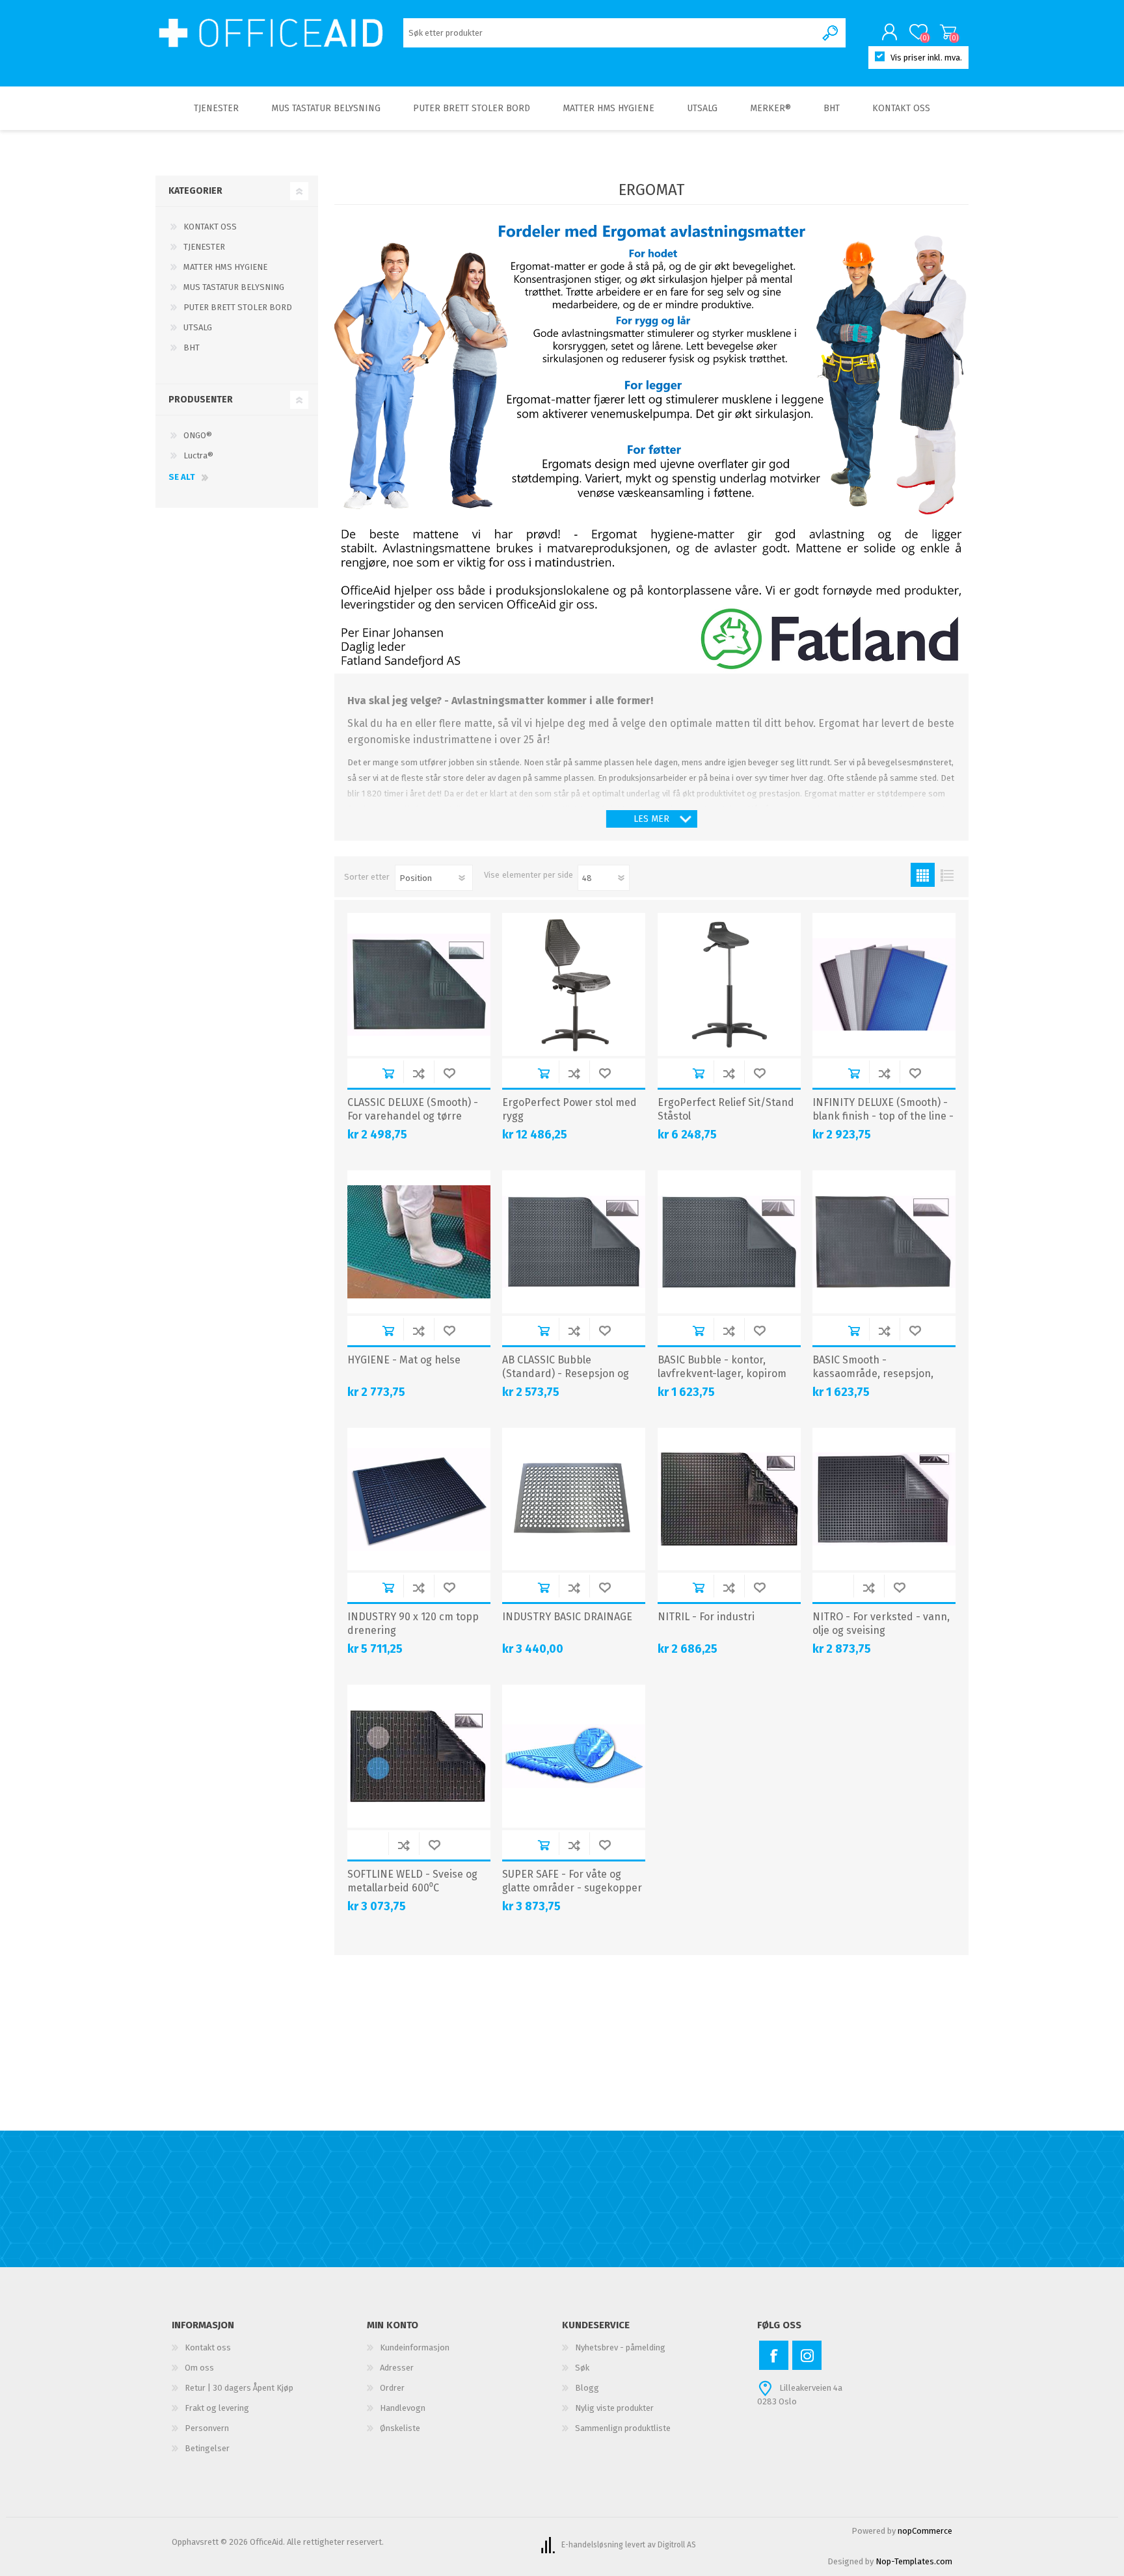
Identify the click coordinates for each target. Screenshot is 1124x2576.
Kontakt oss (208, 2347)
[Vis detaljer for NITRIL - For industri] (729, 1499)
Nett (923, 875)
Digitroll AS (677, 2545)
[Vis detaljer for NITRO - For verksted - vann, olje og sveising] (884, 1499)
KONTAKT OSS (210, 227)
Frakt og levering (217, 2408)
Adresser (397, 2368)
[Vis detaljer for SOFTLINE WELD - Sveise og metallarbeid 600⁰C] (419, 1756)
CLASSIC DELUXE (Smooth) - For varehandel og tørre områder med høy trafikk (413, 1116)
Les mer (651, 819)
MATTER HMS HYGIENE (225, 267)
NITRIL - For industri (706, 1617)
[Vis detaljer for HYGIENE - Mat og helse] (419, 1242)
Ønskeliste (400, 2428)
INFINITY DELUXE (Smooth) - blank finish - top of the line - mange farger (883, 1116)
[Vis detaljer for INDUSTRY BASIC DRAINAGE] (574, 1499)
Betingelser (207, 2448)
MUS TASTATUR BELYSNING (234, 287)
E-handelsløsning (592, 2545)
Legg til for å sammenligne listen (419, 1073)
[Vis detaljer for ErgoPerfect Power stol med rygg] (574, 984)
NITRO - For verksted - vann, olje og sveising (881, 1623)
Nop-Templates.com (914, 2561)
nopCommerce (925, 2531)
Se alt (182, 477)
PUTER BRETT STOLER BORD (238, 307)
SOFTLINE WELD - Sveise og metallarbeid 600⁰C (412, 1881)
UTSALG (198, 327)
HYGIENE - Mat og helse (404, 1360)
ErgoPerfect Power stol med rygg (569, 1109)
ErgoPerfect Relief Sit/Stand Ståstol (726, 1109)
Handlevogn (948, 32)
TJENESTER (204, 247)
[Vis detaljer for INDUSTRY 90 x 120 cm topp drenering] (419, 1499)
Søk (582, 2368)
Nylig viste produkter (614, 2408)
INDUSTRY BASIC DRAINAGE (567, 1617)
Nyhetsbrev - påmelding (620, 2347)
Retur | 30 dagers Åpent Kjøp (239, 2388)
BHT (192, 348)
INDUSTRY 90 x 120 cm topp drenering (413, 1623)
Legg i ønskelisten (449, 1073)
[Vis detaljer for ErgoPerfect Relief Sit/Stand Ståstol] (729, 984)
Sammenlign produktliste (623, 2428)
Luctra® (198, 455)
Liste (947, 875)
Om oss (199, 2368)
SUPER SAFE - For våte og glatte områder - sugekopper (572, 1881)
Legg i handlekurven (388, 1073)
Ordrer (392, 2388)
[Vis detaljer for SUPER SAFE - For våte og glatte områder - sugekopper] (574, 1756)
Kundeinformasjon (415, 2347)
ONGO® (198, 435)
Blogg (587, 2388)
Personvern (207, 2428)
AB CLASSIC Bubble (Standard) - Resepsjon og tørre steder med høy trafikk (571, 1373)
